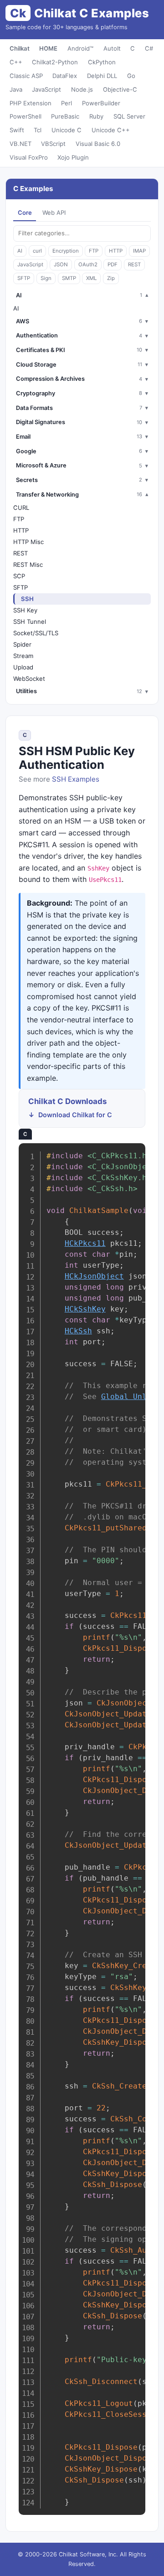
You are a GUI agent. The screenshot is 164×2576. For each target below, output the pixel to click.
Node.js (82, 89)
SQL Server (129, 116)
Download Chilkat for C (75, 1115)
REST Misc (28, 565)
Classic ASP (26, 76)
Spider (22, 644)
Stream (23, 656)
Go (131, 76)
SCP (19, 576)
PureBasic (65, 116)
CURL (21, 508)
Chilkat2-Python (55, 62)
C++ (16, 62)
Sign (46, 278)
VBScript (53, 144)
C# (149, 48)
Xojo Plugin (73, 157)
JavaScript (46, 89)
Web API (54, 213)
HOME (48, 48)
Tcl (38, 130)
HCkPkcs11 (85, 1243)
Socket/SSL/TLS (36, 633)
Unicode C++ (111, 130)
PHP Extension (31, 103)
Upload (23, 667)
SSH (27, 599)
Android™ (80, 48)
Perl (67, 103)
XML (91, 278)
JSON (61, 264)
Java (16, 89)
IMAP (139, 251)
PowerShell (26, 116)
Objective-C (120, 89)
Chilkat (20, 48)
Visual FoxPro (29, 157)
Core (25, 213)
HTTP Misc (28, 542)
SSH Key (25, 610)
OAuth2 (88, 264)
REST (134, 264)
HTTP (116, 251)
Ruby (96, 116)
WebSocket (29, 679)
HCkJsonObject (94, 1276)
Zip (111, 278)
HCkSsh (78, 1331)
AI (20, 251)
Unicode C (67, 130)
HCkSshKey (85, 1309)
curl (37, 251)
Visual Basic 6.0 (98, 144)
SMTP (69, 278)
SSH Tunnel (30, 622)
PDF (113, 264)
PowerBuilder (101, 103)
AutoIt (112, 48)
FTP (94, 251)
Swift (17, 130)
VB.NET (20, 144)
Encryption (66, 251)
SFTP (24, 278)
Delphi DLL (102, 76)
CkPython (102, 62)
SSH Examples (76, 779)
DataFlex (65, 76)
